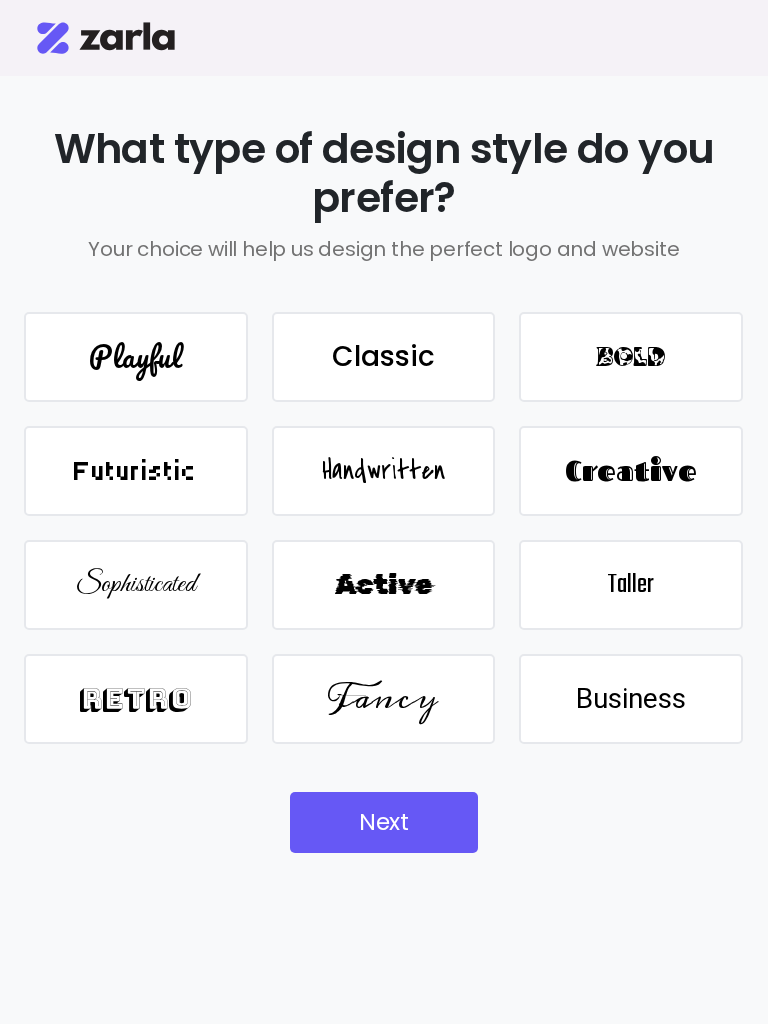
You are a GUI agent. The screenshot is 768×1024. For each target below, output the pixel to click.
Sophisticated (136, 584)
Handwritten (383, 471)
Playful (135, 356)
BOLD (631, 357)
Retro (135, 698)
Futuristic (135, 471)
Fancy (383, 698)
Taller (630, 585)
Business (631, 698)
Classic (383, 356)
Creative (631, 470)
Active (383, 584)
